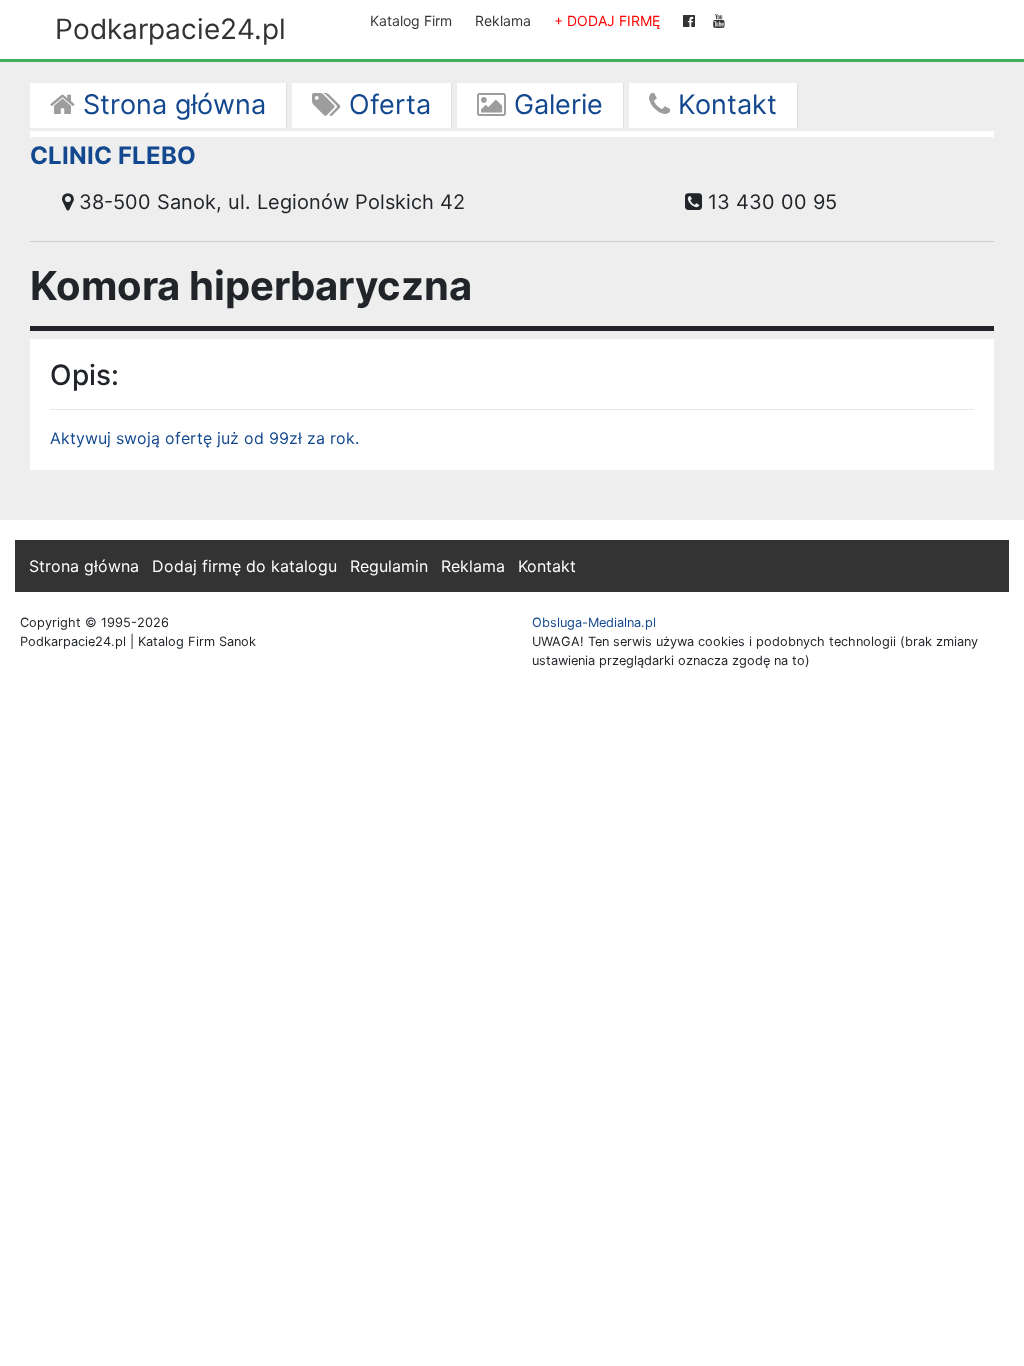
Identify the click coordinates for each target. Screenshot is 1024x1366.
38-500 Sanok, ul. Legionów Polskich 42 (269, 202)
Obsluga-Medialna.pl (594, 622)
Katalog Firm (411, 20)
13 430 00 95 (769, 202)
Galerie (554, 104)
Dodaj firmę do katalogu (244, 566)
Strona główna (170, 104)
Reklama (503, 20)
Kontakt (723, 104)
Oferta (386, 104)
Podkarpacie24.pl (170, 29)
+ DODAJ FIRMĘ (607, 20)
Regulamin (389, 566)
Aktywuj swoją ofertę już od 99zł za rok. (204, 438)
